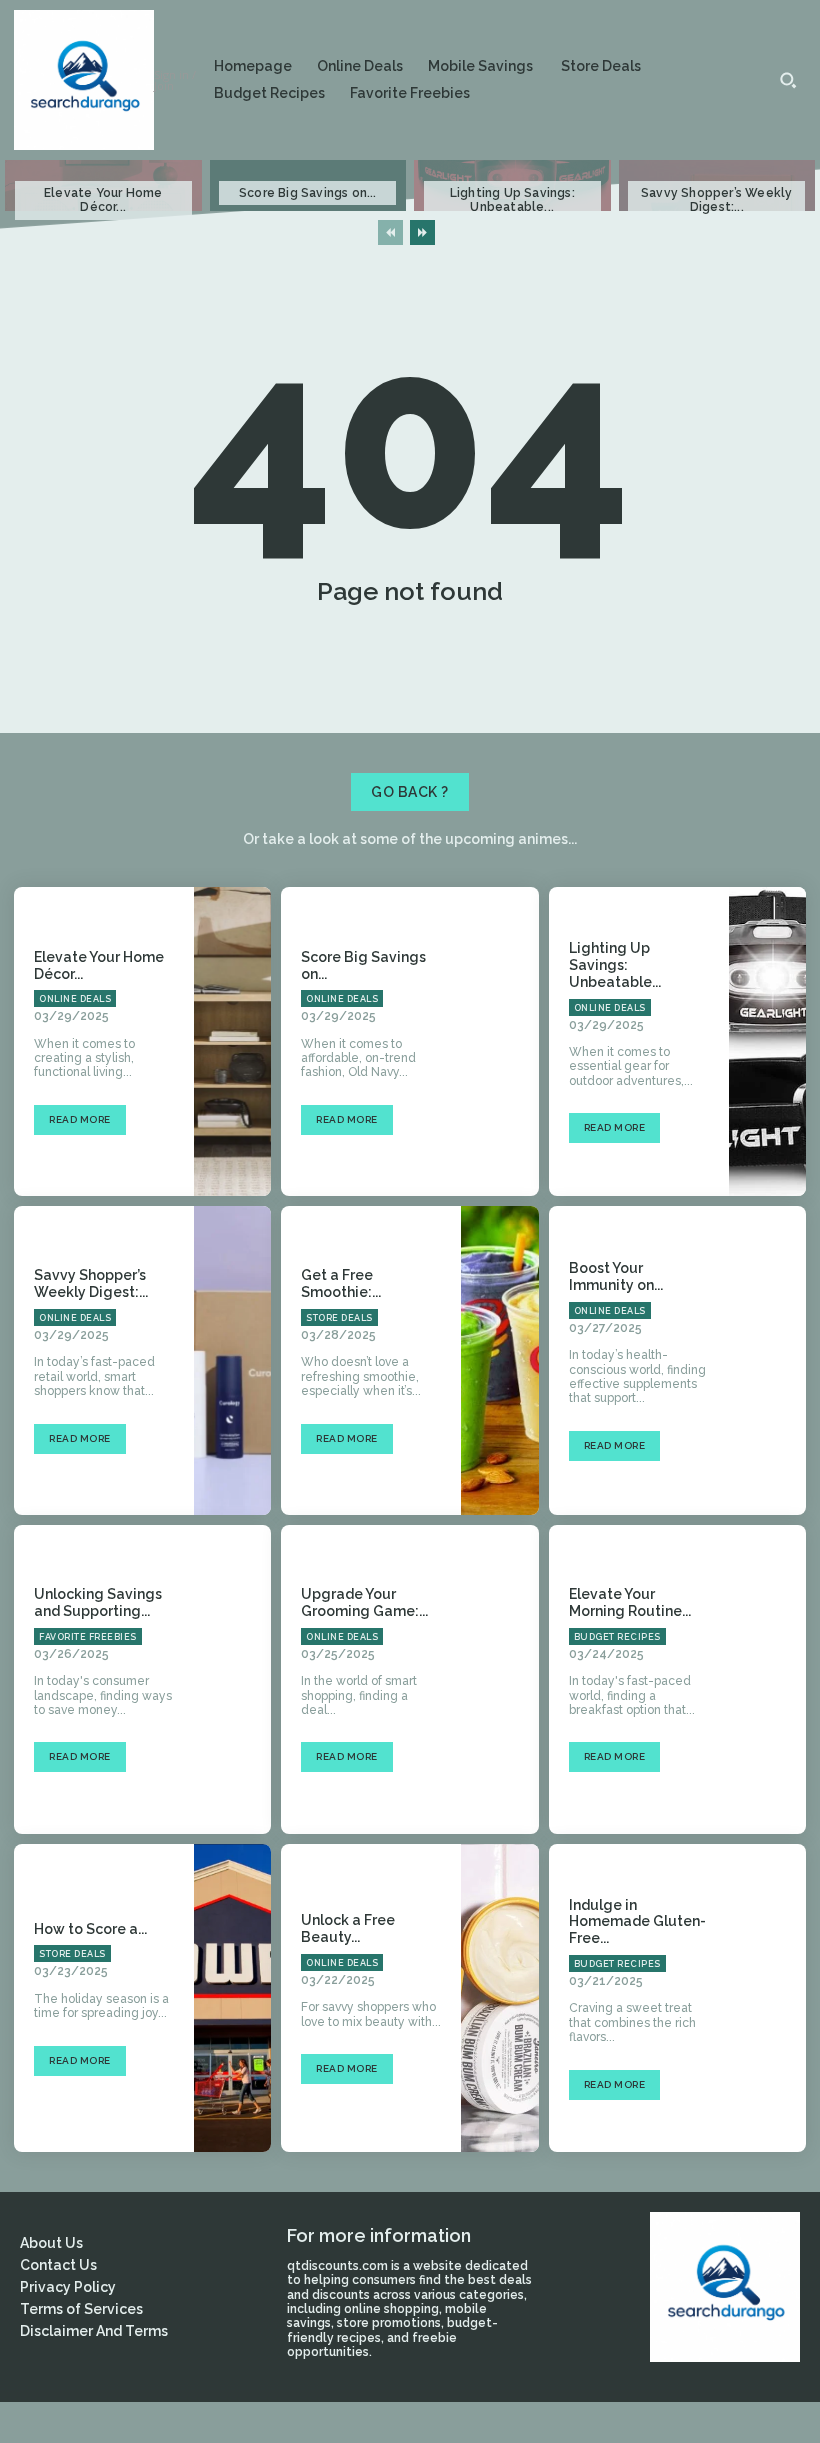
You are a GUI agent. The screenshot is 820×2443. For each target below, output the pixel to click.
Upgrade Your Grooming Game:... (364, 1602)
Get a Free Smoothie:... (341, 1283)
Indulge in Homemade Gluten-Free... (637, 1922)
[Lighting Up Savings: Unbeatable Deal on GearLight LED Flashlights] (767, 1041)
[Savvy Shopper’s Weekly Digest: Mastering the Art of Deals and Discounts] (232, 1360)
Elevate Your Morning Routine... (630, 1602)
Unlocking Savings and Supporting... (98, 1602)
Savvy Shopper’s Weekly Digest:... (716, 200)
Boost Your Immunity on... (616, 1276)
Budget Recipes (617, 1637)
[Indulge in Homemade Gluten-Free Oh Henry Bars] (767, 1998)
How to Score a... (90, 1929)
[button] (788, 80)
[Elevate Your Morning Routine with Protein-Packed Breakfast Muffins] (767, 1679)
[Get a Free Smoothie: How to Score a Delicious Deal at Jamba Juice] (499, 1360)
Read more (80, 1119)
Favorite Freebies (88, 1637)
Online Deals (75, 999)
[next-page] (422, 232)
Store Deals (339, 1318)
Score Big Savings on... (308, 193)
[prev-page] (390, 232)
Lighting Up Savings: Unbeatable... (512, 200)
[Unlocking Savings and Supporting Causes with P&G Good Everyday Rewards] (232, 1679)
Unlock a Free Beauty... (348, 1928)
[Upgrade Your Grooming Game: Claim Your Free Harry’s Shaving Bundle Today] (499, 1679)
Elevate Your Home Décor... (103, 200)
